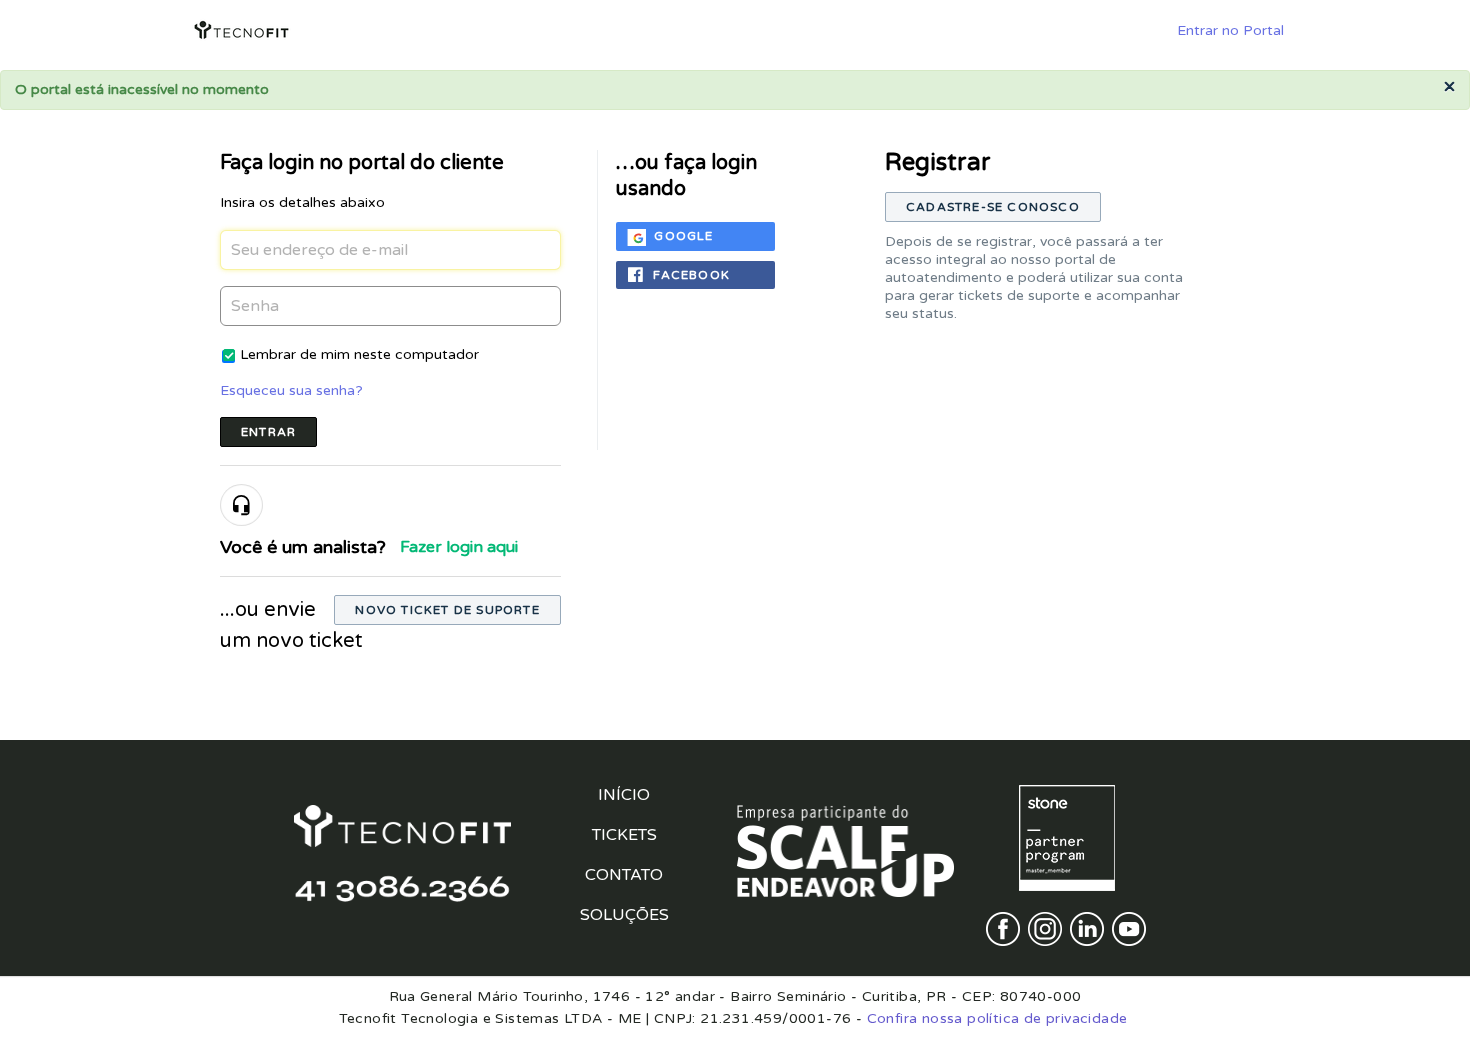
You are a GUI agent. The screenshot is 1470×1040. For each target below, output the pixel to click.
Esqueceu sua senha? (291, 390)
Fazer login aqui (459, 547)
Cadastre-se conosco (993, 207)
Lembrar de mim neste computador (359, 354)
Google (683, 236)
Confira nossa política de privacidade (997, 1018)
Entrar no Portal (1230, 30)
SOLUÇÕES (624, 915)
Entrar (268, 432)
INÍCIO (624, 795)
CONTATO (624, 875)
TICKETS (624, 835)
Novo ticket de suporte (447, 610)
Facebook (691, 275)
